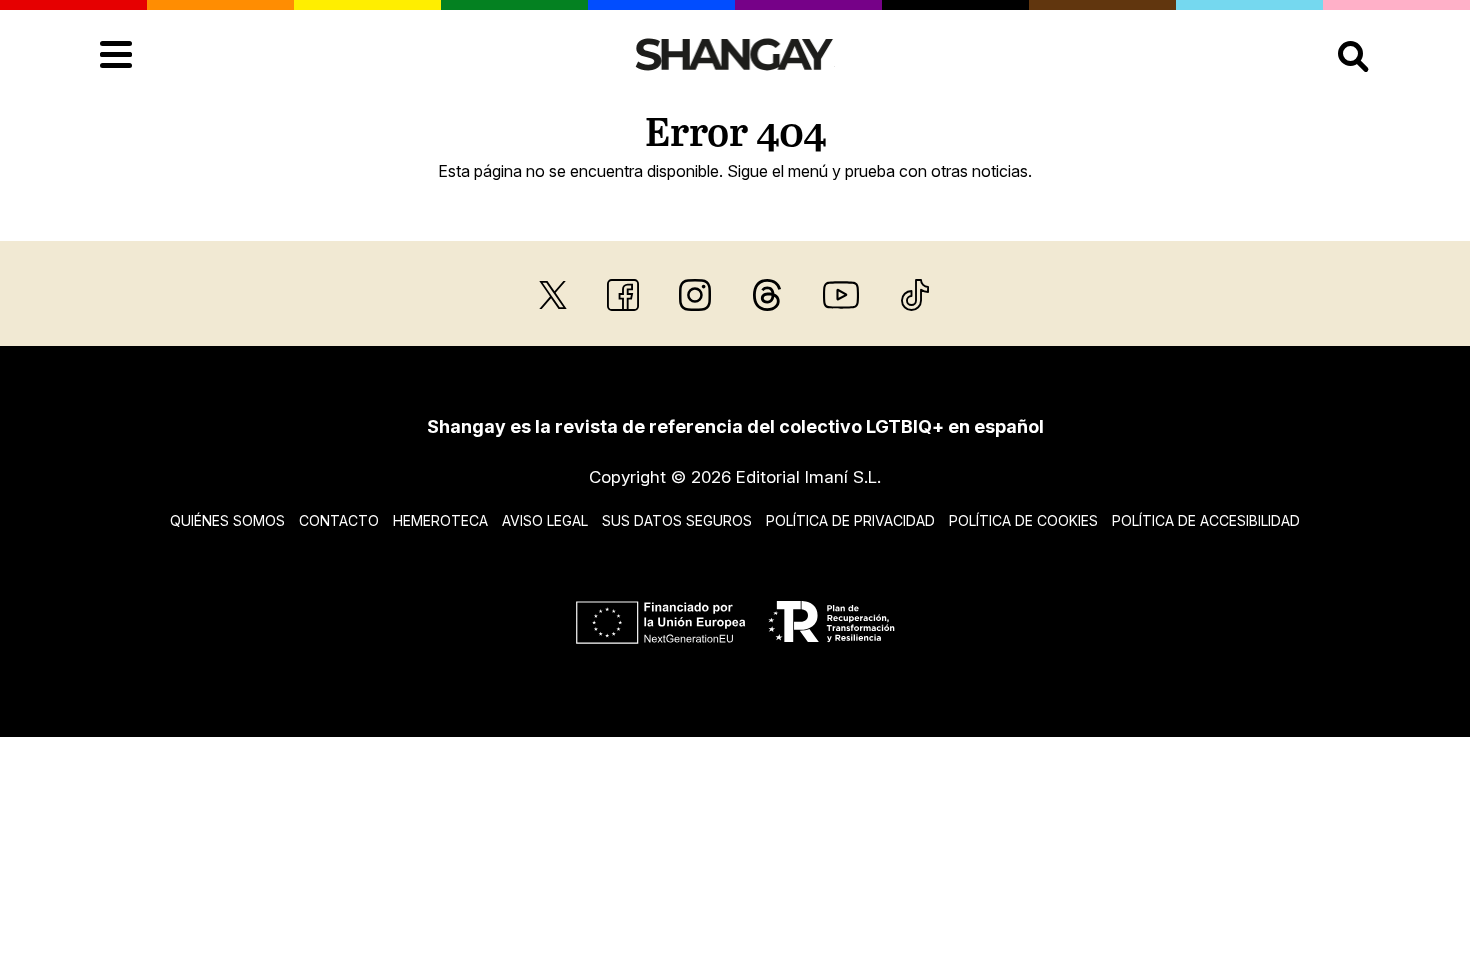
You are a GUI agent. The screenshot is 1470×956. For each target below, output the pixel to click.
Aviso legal (545, 520)
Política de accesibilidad (1206, 520)
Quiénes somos (227, 520)
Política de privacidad (850, 520)
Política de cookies (1023, 520)
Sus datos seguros (677, 520)
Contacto (339, 520)
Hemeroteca (440, 520)
